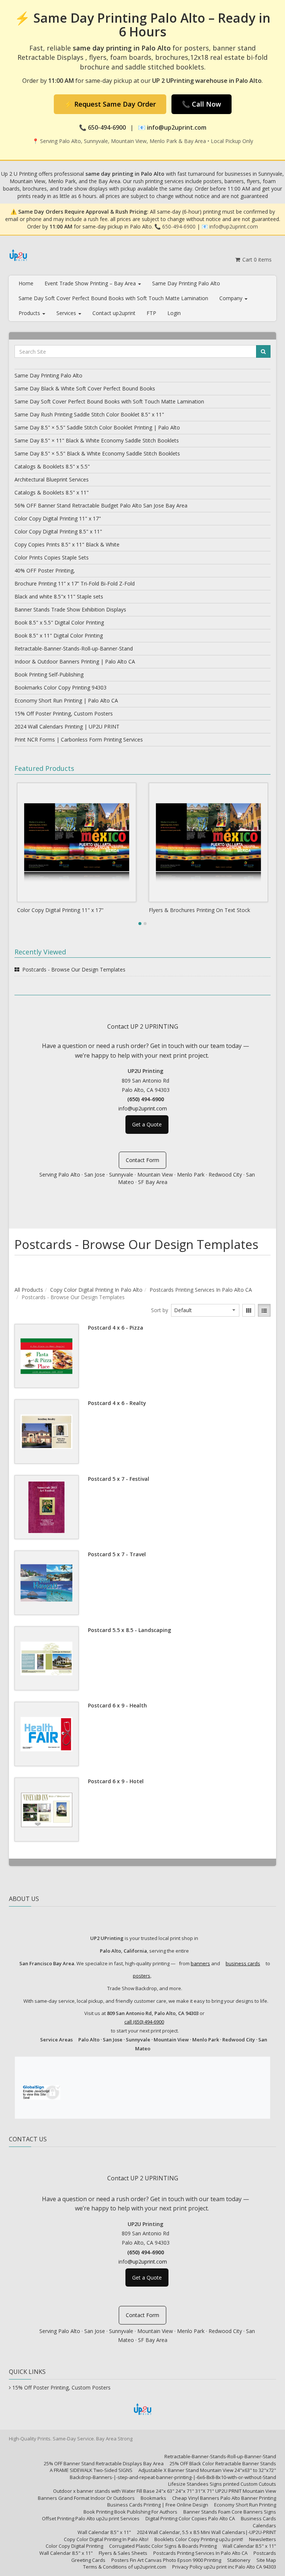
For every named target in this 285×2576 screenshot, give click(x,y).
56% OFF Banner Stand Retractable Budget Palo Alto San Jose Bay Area (101, 505)
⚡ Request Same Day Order (110, 104)
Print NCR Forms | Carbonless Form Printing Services (79, 739)
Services (67, 313)
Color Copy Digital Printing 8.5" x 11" (58, 531)
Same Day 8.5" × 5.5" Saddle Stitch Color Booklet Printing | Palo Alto (97, 427)
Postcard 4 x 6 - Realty (117, 1403)
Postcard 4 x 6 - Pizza (116, 1328)
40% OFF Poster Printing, (45, 570)
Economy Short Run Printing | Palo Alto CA (66, 700)
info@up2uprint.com (234, 226)
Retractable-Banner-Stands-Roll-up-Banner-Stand (74, 648)
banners (200, 1963)
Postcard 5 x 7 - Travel (117, 1554)
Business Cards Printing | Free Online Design (158, 2505)
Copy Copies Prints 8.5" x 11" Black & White (67, 544)
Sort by (160, 1310)
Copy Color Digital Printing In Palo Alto (96, 1290)
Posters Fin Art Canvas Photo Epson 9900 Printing (166, 2560)
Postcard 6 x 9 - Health (117, 1705)
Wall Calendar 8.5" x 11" (104, 2532)
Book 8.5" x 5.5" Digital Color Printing (59, 622)
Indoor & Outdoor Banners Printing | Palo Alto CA (75, 661)
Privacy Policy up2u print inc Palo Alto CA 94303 (224, 2567)
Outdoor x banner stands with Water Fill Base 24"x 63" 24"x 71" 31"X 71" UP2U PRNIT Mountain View (165, 2491)
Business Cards (258, 2518)
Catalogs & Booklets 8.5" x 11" (52, 492)
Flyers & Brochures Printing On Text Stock (199, 910)
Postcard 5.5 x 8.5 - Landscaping (130, 1630)
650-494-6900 (179, 226)
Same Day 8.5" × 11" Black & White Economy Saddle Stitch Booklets (97, 440)
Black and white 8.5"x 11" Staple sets (59, 596)
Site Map (266, 2560)
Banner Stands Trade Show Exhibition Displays (70, 609)
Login (174, 313)
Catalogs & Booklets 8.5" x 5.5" (52, 466)
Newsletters (263, 2539)
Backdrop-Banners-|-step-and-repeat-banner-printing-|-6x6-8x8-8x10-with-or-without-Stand (173, 2477)
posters (142, 1976)
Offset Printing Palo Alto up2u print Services (91, 2518)
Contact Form (142, 1160)
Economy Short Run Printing (245, 2505)
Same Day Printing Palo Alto (186, 283)
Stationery (239, 2560)
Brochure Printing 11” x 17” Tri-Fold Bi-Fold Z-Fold (75, 583)
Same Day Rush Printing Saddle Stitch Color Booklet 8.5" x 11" (89, 414)
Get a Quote (147, 1124)
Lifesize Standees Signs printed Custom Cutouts (222, 2484)
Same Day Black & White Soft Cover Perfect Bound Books (85, 388)
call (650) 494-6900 (144, 2022)
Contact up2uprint (114, 313)
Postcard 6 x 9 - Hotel (116, 1781)
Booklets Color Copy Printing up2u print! (199, 2539)
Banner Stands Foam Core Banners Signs (230, 2512)
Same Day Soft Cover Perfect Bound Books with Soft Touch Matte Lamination (113, 298)
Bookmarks (153, 2498)
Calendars (264, 2525)
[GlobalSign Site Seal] (41, 2091)
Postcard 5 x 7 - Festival (119, 1479)
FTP (151, 313)
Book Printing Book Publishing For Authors (130, 2512)
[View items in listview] (264, 1310)
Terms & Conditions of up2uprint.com (125, 2567)
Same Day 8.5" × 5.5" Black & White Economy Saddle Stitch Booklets (97, 453)
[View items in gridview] (249, 1310)
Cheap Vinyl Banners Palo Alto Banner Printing (224, 2498)
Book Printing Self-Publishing (49, 674)
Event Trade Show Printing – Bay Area (91, 283)
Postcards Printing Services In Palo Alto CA (201, 1290)
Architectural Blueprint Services (52, 479)
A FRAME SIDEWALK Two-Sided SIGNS (91, 2470)
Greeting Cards (88, 2560)
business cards (243, 1963)
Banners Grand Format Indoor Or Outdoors (86, 2498)
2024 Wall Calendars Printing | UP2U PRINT (67, 726)
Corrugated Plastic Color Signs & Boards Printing (163, 2546)
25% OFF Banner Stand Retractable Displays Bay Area (104, 2463)
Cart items (256, 259)
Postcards (265, 2553)
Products (30, 313)
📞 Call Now (202, 104)
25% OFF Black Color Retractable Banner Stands (223, 2463)
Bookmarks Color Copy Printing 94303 (60, 687)
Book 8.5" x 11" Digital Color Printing (59, 635)
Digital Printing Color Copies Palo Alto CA (190, 2518)
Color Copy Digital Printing (74, 2546)
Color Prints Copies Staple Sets (52, 557)
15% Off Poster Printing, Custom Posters (64, 713)
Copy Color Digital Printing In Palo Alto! (106, 2539)
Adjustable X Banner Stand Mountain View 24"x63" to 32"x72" (207, 2470)
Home (26, 283)
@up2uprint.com (147, 1108)
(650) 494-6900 (146, 1099)
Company (232, 298)
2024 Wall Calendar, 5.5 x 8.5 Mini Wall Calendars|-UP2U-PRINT (207, 2532)
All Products (29, 1290)
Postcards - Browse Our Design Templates (74, 969)
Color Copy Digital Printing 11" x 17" (58, 518)
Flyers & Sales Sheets (123, 2553)
